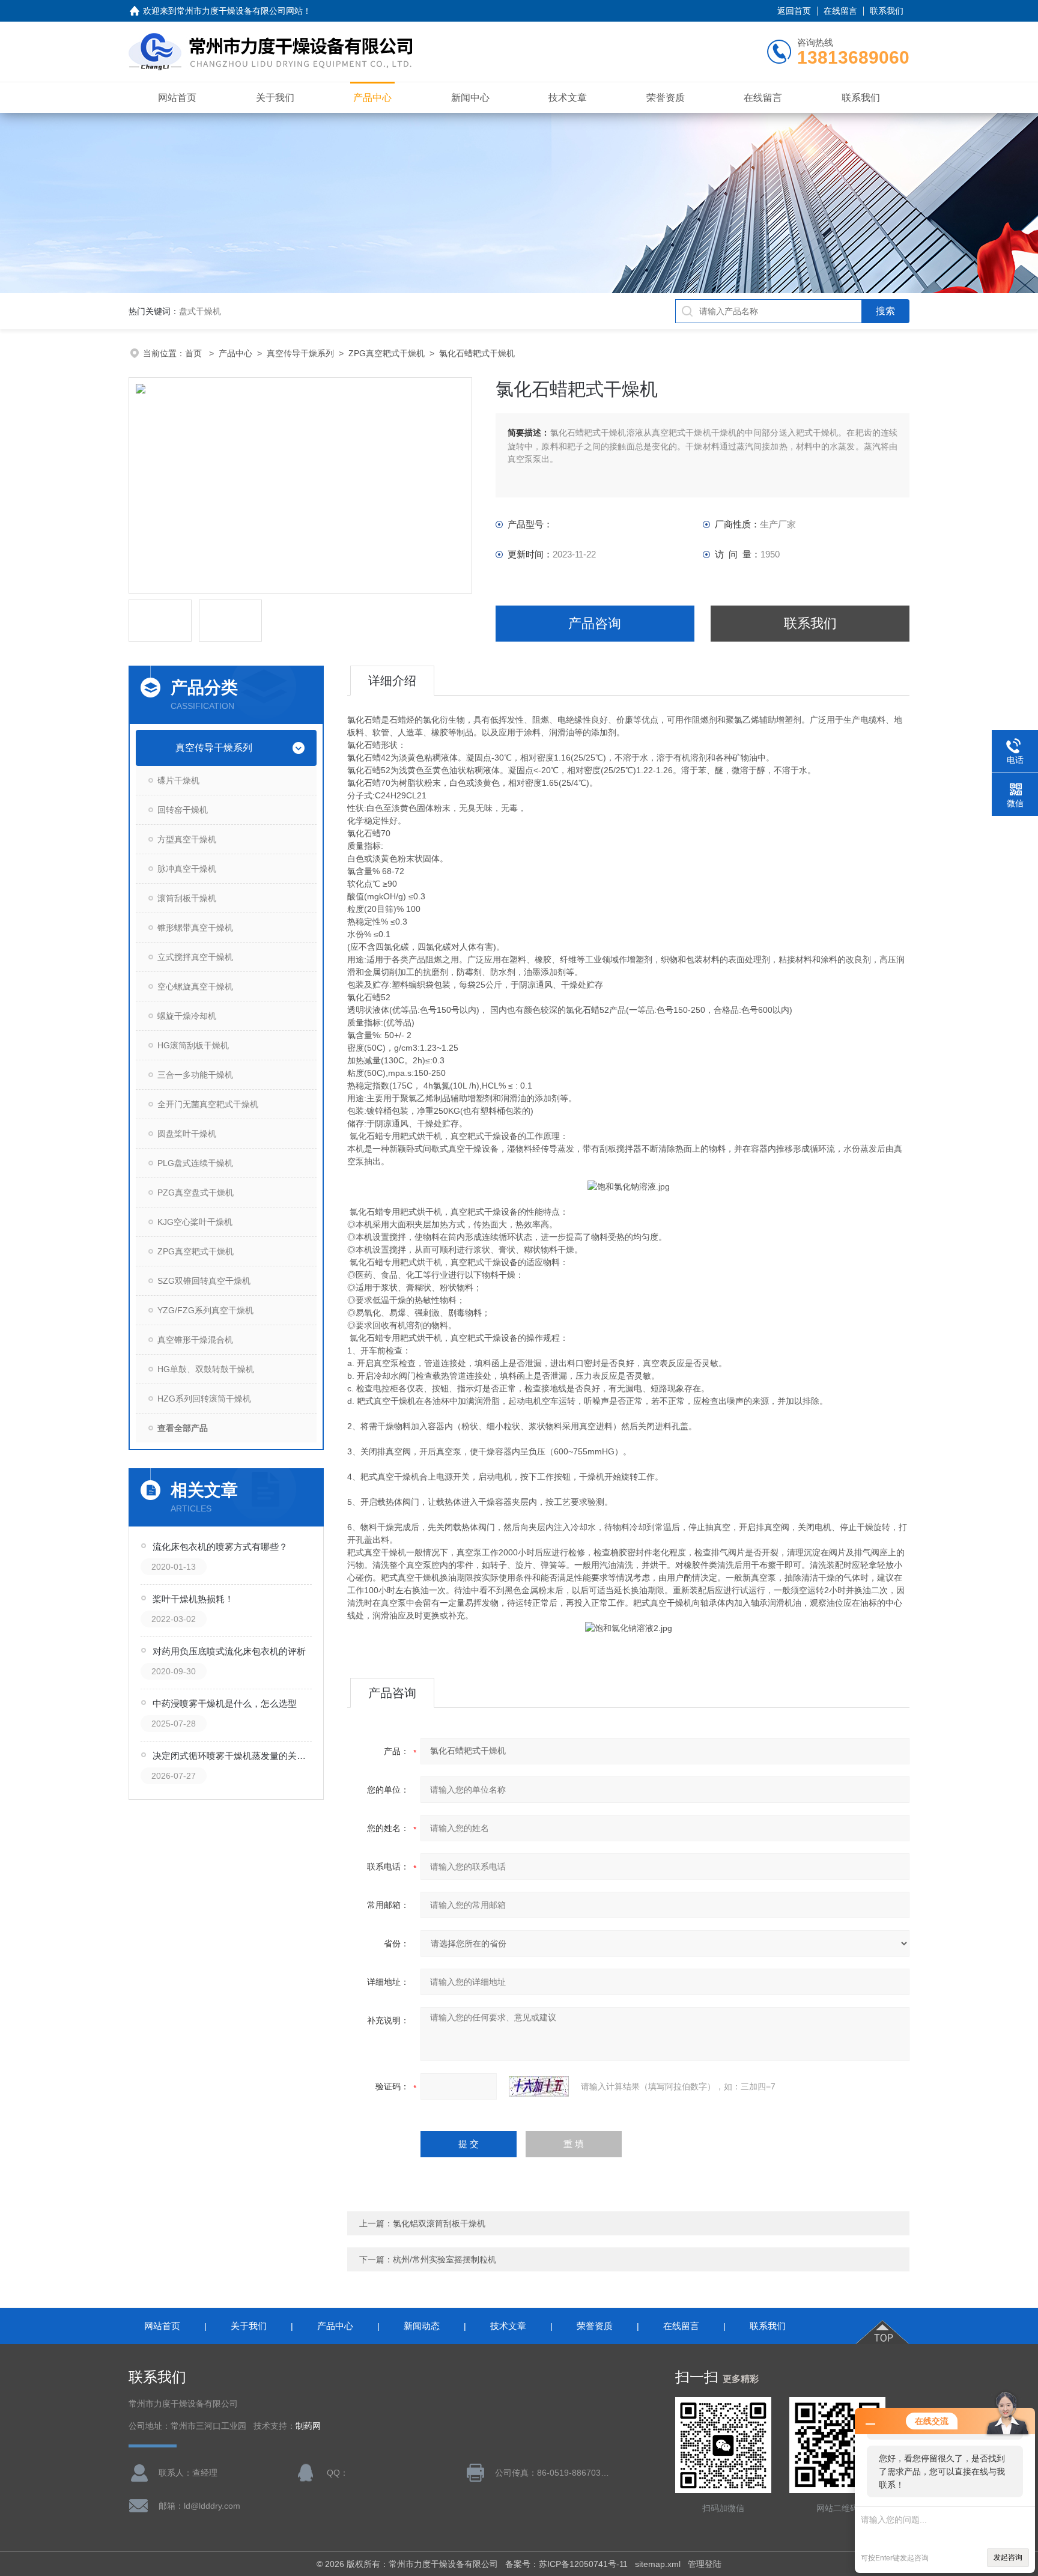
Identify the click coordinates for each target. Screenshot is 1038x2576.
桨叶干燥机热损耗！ (193, 1599)
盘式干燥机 (200, 311)
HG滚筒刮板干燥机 (193, 1045)
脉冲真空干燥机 (187, 869)
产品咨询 (595, 623)
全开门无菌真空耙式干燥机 (208, 1104)
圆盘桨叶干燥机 (187, 1134)
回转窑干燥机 (183, 810)
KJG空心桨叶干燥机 (195, 1222)
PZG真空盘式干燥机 (196, 1192)
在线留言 (840, 11)
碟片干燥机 (178, 780)
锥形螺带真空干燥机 (195, 928)
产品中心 (372, 98)
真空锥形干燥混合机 (195, 1340)
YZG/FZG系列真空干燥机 (205, 1310)
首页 (195, 353)
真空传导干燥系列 (300, 353)
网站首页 (177, 98)
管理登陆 (705, 2564)
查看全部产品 (183, 1428)
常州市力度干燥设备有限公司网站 (240, 11)
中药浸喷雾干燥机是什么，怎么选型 (225, 1703)
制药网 (308, 2426)
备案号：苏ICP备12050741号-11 (566, 2564)
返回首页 (794, 11)
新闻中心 (470, 98)
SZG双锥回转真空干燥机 (204, 1281)
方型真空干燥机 (187, 839)
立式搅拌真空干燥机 (195, 957)
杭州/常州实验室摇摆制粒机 (445, 2259)
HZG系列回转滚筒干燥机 (204, 1399)
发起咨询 (1008, 2557)
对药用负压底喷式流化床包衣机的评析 (229, 1651)
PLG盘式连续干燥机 (195, 1163)
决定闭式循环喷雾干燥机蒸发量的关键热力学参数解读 (233, 1756)
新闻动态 (422, 2326)
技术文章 (568, 98)
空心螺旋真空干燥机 (195, 986)
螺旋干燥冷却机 (187, 1016)
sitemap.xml (658, 2564)
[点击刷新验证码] (539, 2086)
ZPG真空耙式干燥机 (387, 353)
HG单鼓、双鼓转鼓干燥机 (206, 1369)
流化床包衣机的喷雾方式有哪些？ (220, 1547)
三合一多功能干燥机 (195, 1075)
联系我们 (887, 11)
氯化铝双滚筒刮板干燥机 (439, 2223)
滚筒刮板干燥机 (187, 898)
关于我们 (275, 98)
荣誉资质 (666, 98)
